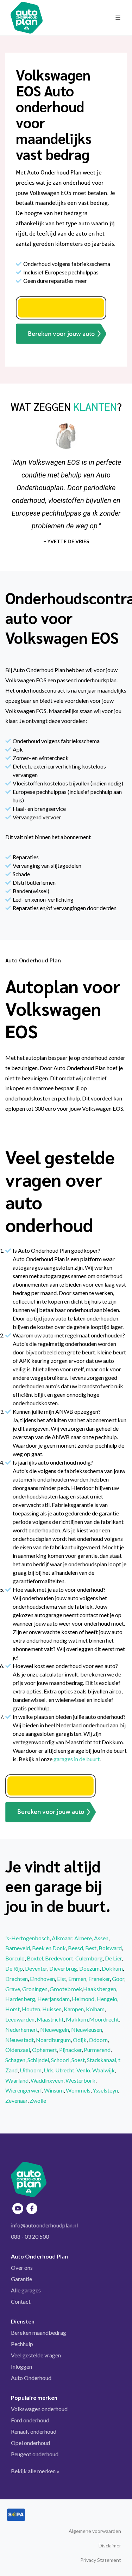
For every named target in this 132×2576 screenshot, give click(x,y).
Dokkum (112, 1968)
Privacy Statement (101, 2560)
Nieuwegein (55, 2029)
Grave (13, 1989)
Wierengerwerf (24, 2090)
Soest (78, 2060)
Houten (31, 2009)
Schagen (15, 2060)
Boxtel (35, 1958)
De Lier (113, 1958)
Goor (118, 1979)
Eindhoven (42, 1979)
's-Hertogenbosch (27, 1938)
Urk (48, 2070)
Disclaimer (110, 2545)
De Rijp (14, 1968)
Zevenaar (16, 2100)
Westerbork (80, 2080)
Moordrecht (104, 2019)
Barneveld (18, 1948)
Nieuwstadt (20, 2040)
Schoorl (60, 2060)
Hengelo (107, 1999)
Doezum (89, 1968)
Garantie (21, 2279)
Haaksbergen (100, 1989)
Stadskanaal (102, 2060)
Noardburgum (53, 2040)
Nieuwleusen (87, 2029)
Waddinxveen (47, 2080)
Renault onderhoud (34, 2431)
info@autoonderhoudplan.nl (44, 2225)
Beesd (76, 1948)
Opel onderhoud (30, 2443)
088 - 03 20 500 (30, 2236)
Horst (12, 2009)
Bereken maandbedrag (39, 2332)
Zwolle (38, 2100)
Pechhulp (22, 2344)
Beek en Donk (49, 1948)
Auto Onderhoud (31, 2378)
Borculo (15, 1958)
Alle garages (26, 2290)
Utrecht (65, 2070)
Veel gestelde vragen (36, 2355)
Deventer (36, 1968)
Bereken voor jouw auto (61, 334)
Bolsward (110, 1948)
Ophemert (45, 2050)
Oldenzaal (18, 2050)
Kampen (74, 2009)
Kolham (95, 2009)
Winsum (54, 2090)
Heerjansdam (54, 1999)
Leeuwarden (20, 2019)
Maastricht (50, 2019)
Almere (83, 1938)
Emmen (77, 1979)
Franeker (99, 1979)
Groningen (35, 1989)
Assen (101, 1938)
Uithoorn (31, 2070)
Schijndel (38, 2060)
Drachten (17, 1979)
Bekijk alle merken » (35, 2471)
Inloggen (21, 2366)
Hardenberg (20, 1999)
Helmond (83, 1999)
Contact (21, 2301)
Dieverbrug (63, 1968)
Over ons (22, 2268)
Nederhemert (22, 2029)
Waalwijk (103, 2070)
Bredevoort (59, 1958)
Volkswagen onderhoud (39, 2409)
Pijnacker (70, 2050)
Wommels (78, 2090)
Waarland (17, 2080)
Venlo (83, 2070)
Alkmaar (62, 1938)
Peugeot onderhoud (35, 2454)
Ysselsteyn (105, 2090)
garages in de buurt (77, 1759)
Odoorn (98, 2040)
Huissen (52, 2009)
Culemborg (89, 1958)
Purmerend (97, 2050)
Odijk (80, 2040)
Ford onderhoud (30, 2420)
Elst (62, 1979)
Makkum (77, 2019)
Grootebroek (66, 1989)
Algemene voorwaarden (95, 2531)
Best (91, 1948)
